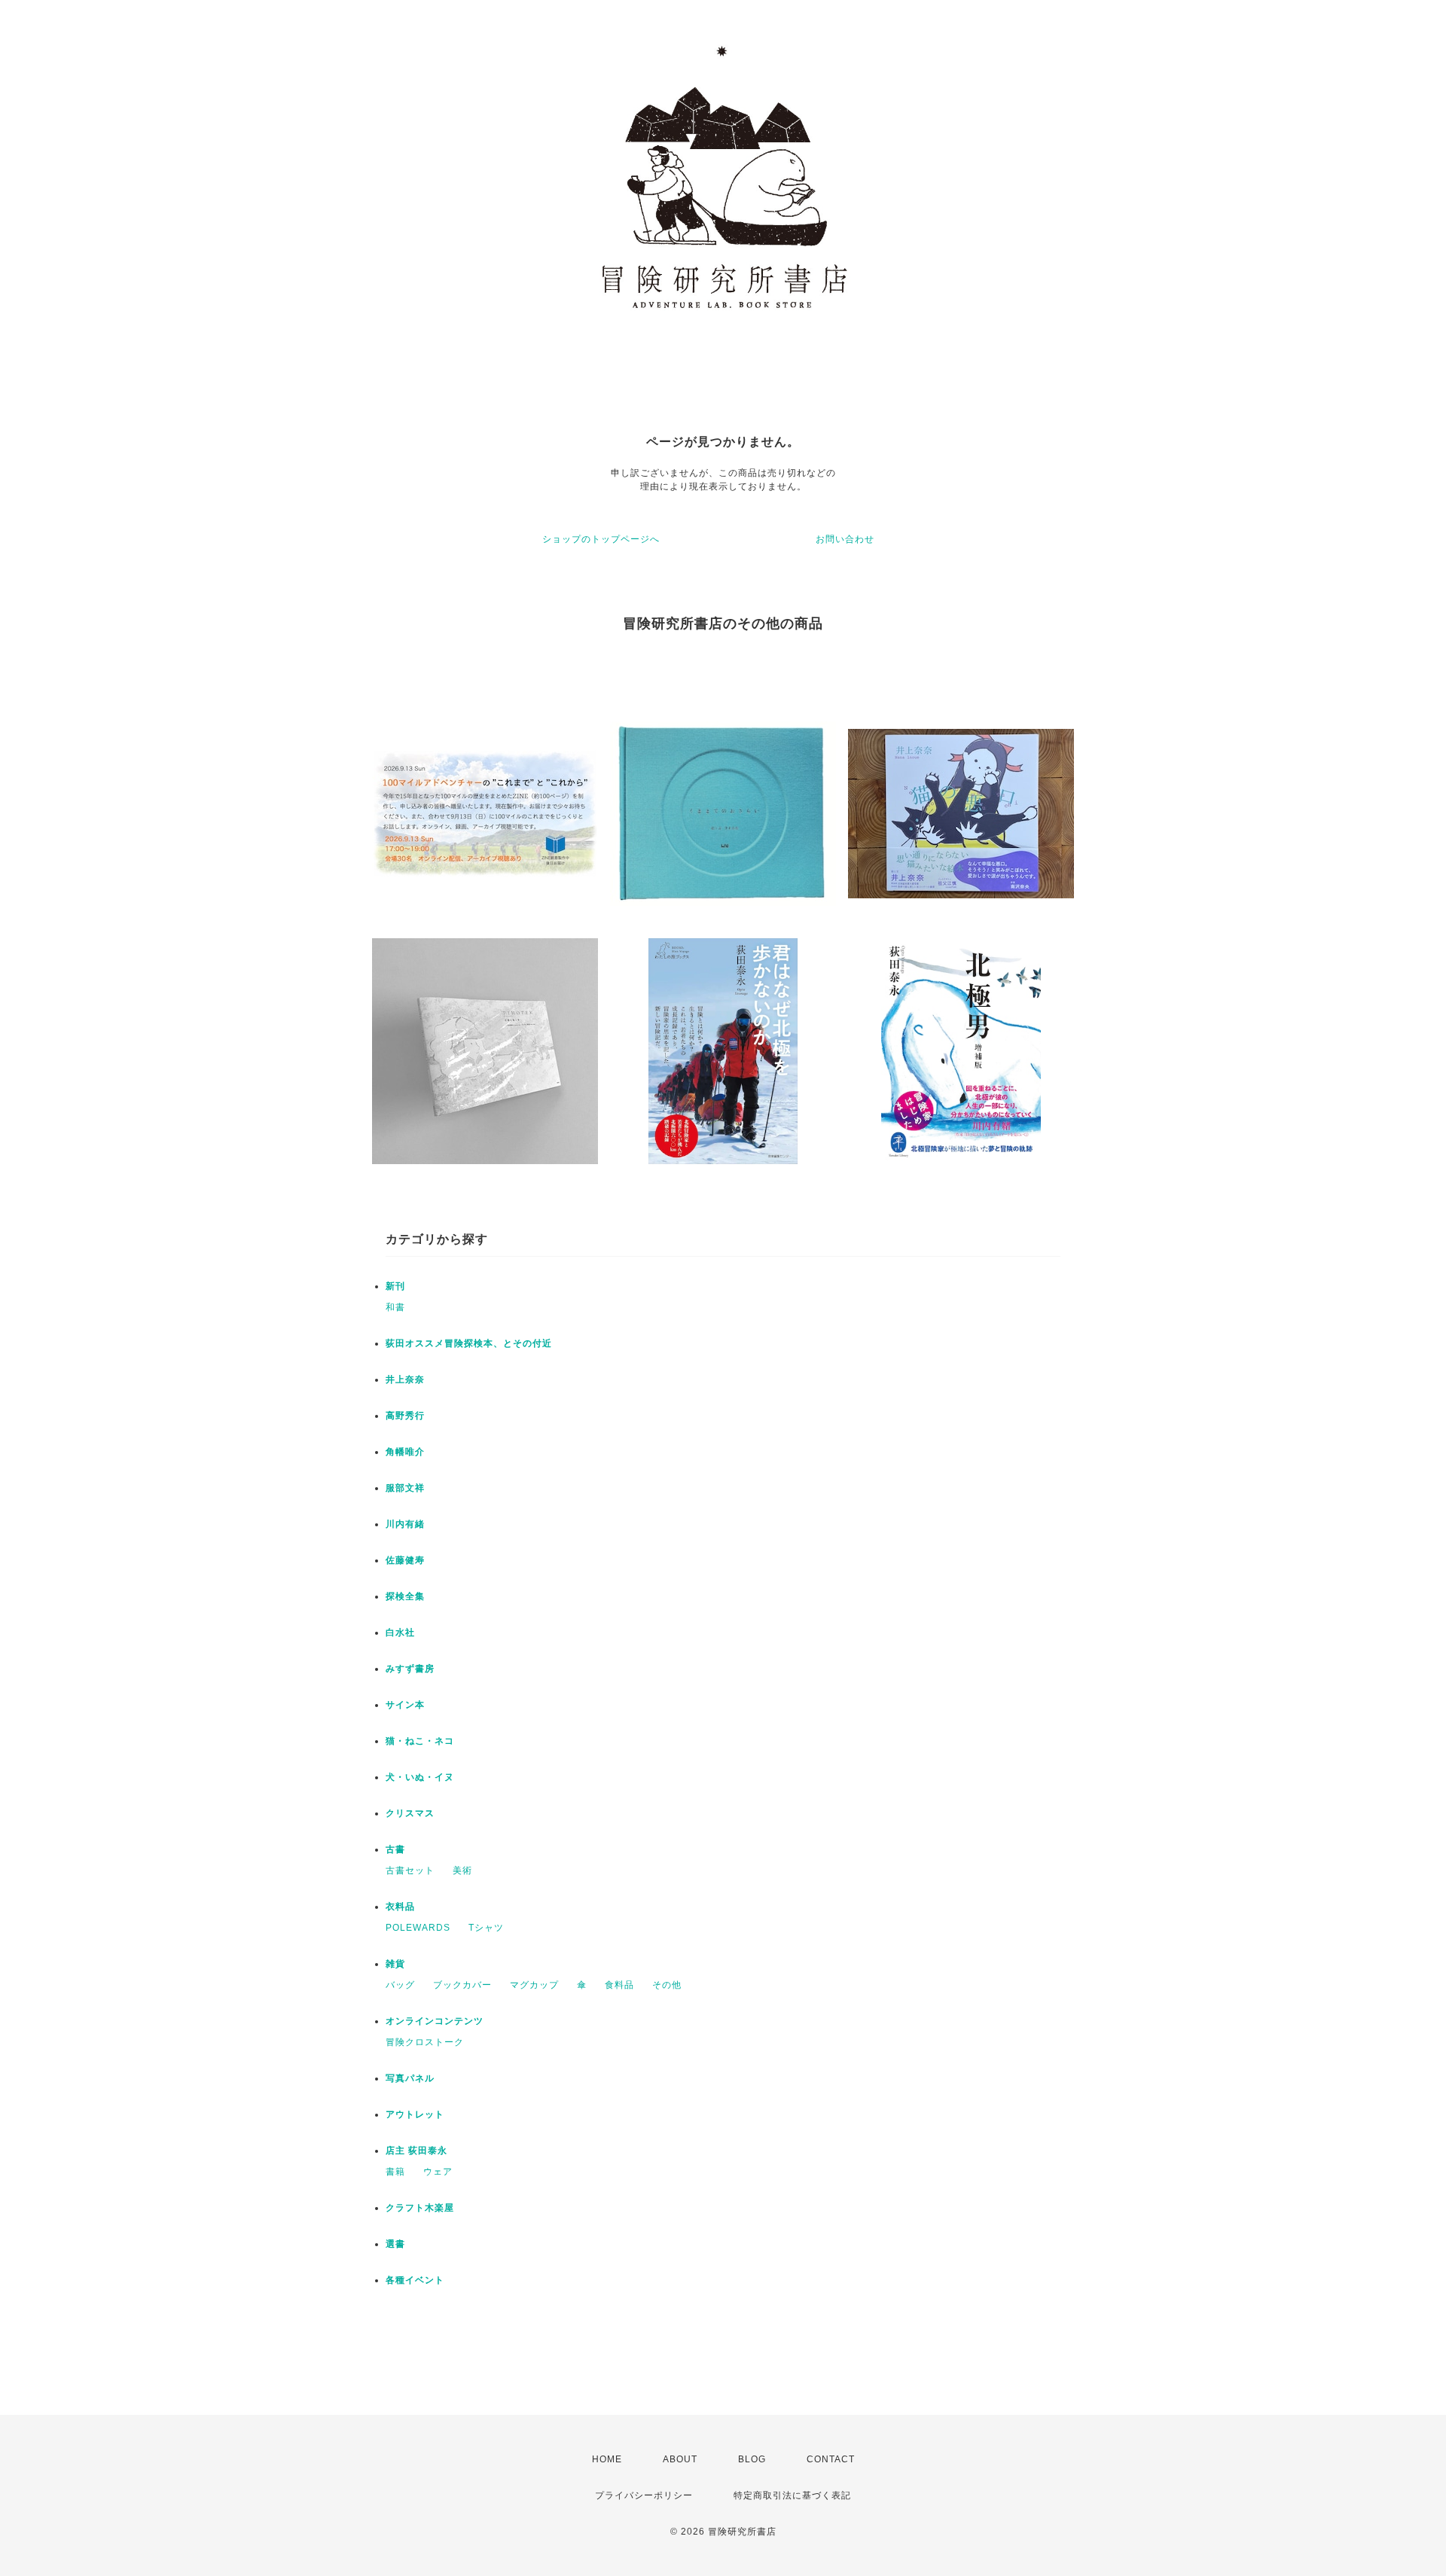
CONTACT (831, 2459)
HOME (607, 2459)
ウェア (438, 2172)
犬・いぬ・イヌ (420, 1777)
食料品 (619, 1985)
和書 (395, 1307)
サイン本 (405, 1705)
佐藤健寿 (405, 1560)
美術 (462, 1870)
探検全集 (405, 1596)
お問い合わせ (845, 539)
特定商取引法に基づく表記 (792, 2495)
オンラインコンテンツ (435, 2021)
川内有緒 (405, 1524)
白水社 (400, 1632)
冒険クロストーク (425, 2042)
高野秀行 (405, 1416)
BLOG (752, 2459)
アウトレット (415, 2114)
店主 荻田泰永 (416, 2151)
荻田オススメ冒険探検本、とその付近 (469, 1343)
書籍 (395, 2172)
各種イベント (415, 2280)
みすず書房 (410, 1669)
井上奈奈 (405, 1379)
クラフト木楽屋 (420, 2208)
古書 (395, 1849)
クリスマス (410, 1813)
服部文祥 (405, 1488)
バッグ (400, 1985)
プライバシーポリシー (644, 2495)
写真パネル (410, 2078)
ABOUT (680, 2459)
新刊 (395, 1286)
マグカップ (534, 1985)
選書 (395, 2244)
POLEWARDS (418, 1928)
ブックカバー (462, 1985)
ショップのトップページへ (601, 539)
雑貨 (395, 1964)
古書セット (410, 1870)
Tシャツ (486, 1928)
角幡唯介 (405, 1452)
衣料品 (400, 1907)
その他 (667, 1985)
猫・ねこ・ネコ (420, 1741)
